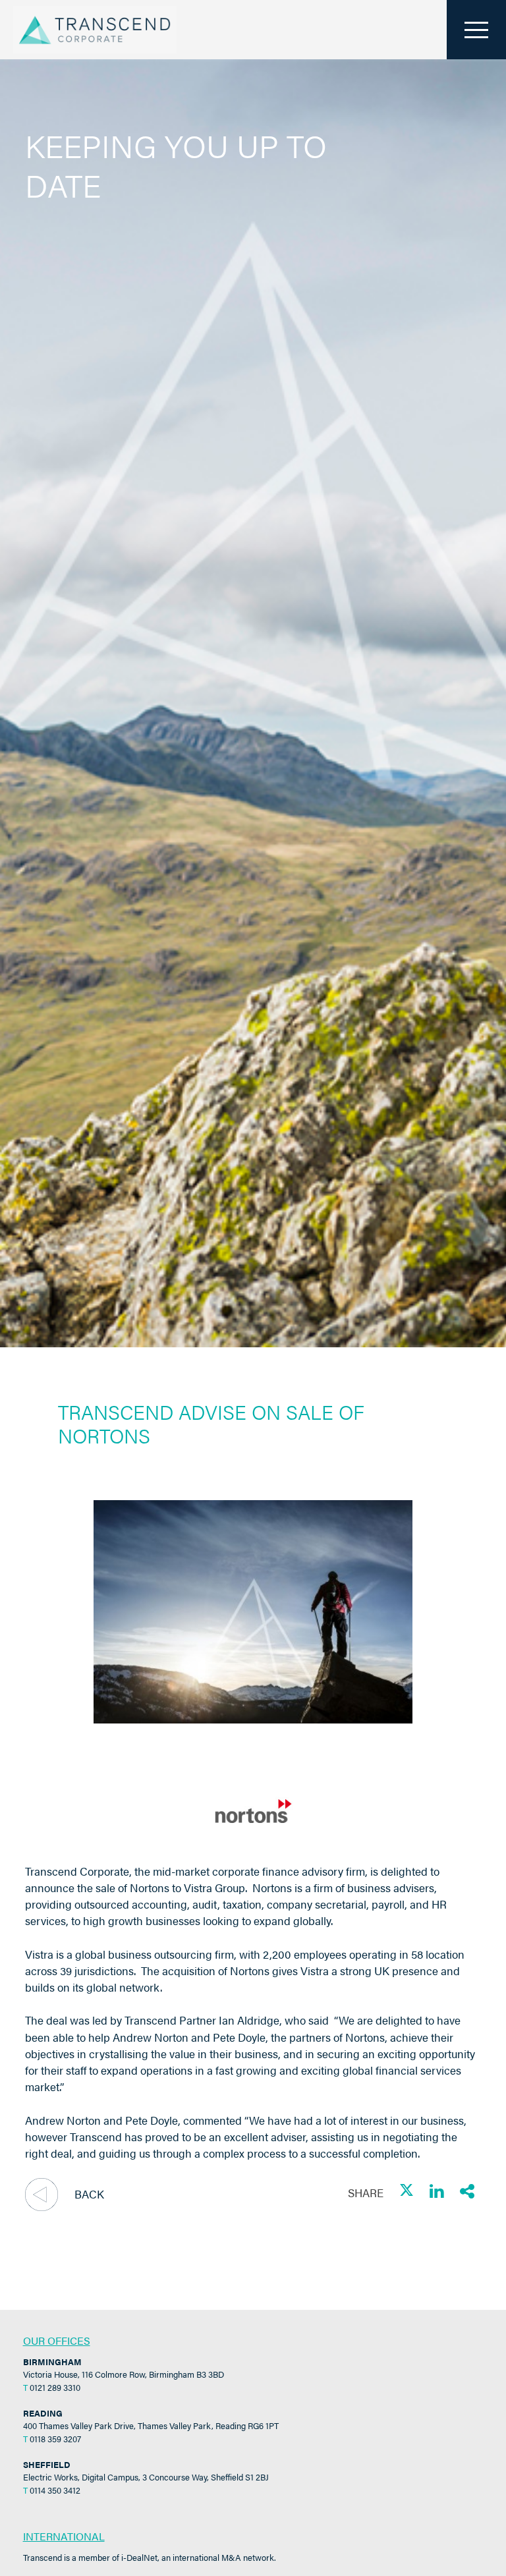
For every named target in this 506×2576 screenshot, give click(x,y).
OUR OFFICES (57, 2340)
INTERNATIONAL (64, 2536)
